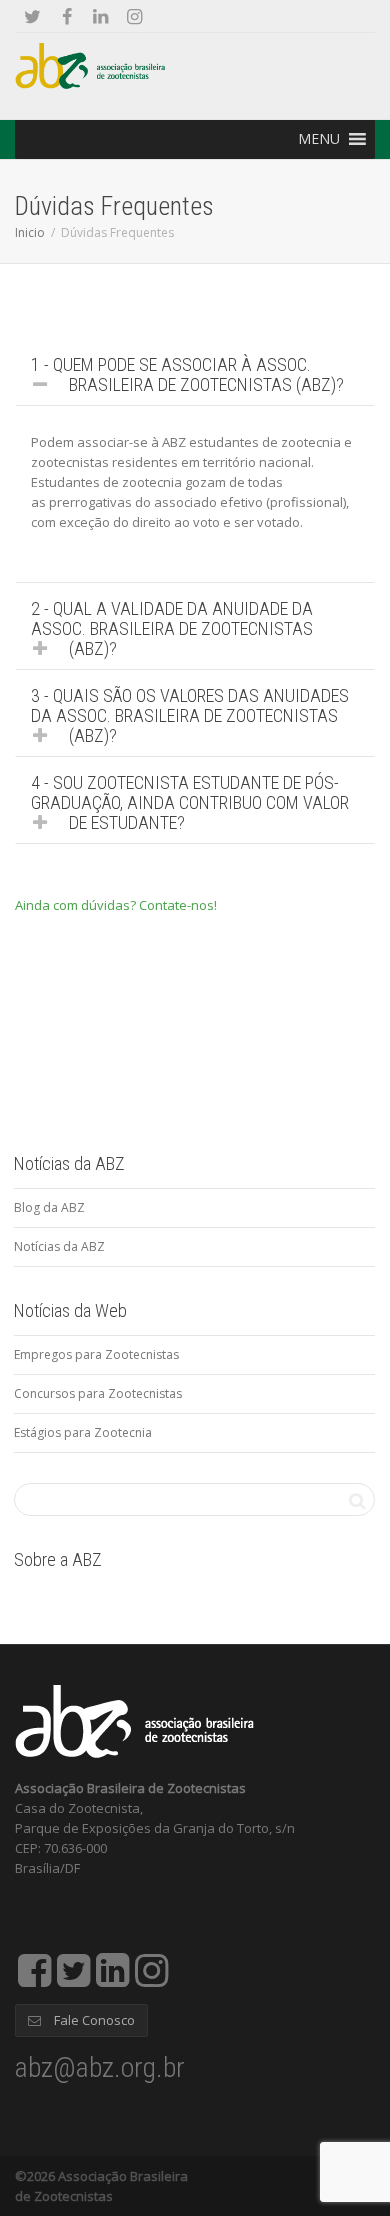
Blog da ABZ (49, 1207)
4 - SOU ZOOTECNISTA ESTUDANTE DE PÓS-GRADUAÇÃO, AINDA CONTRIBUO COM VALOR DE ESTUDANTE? (190, 802)
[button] (319, 139)
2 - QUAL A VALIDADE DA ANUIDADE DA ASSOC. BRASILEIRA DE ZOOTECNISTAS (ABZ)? (172, 628)
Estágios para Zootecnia (83, 1432)
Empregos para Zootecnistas (96, 1354)
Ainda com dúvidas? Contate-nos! (116, 905)
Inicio (30, 232)
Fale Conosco (93, 2020)
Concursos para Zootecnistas (98, 1393)
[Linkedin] (100, 16)
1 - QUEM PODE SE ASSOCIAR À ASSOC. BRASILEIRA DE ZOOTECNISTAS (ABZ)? (187, 374)
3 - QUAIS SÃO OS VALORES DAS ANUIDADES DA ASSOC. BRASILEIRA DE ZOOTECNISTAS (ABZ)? (190, 715)
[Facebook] (66, 16)
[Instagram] (134, 16)
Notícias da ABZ (59, 1246)
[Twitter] (32, 16)
